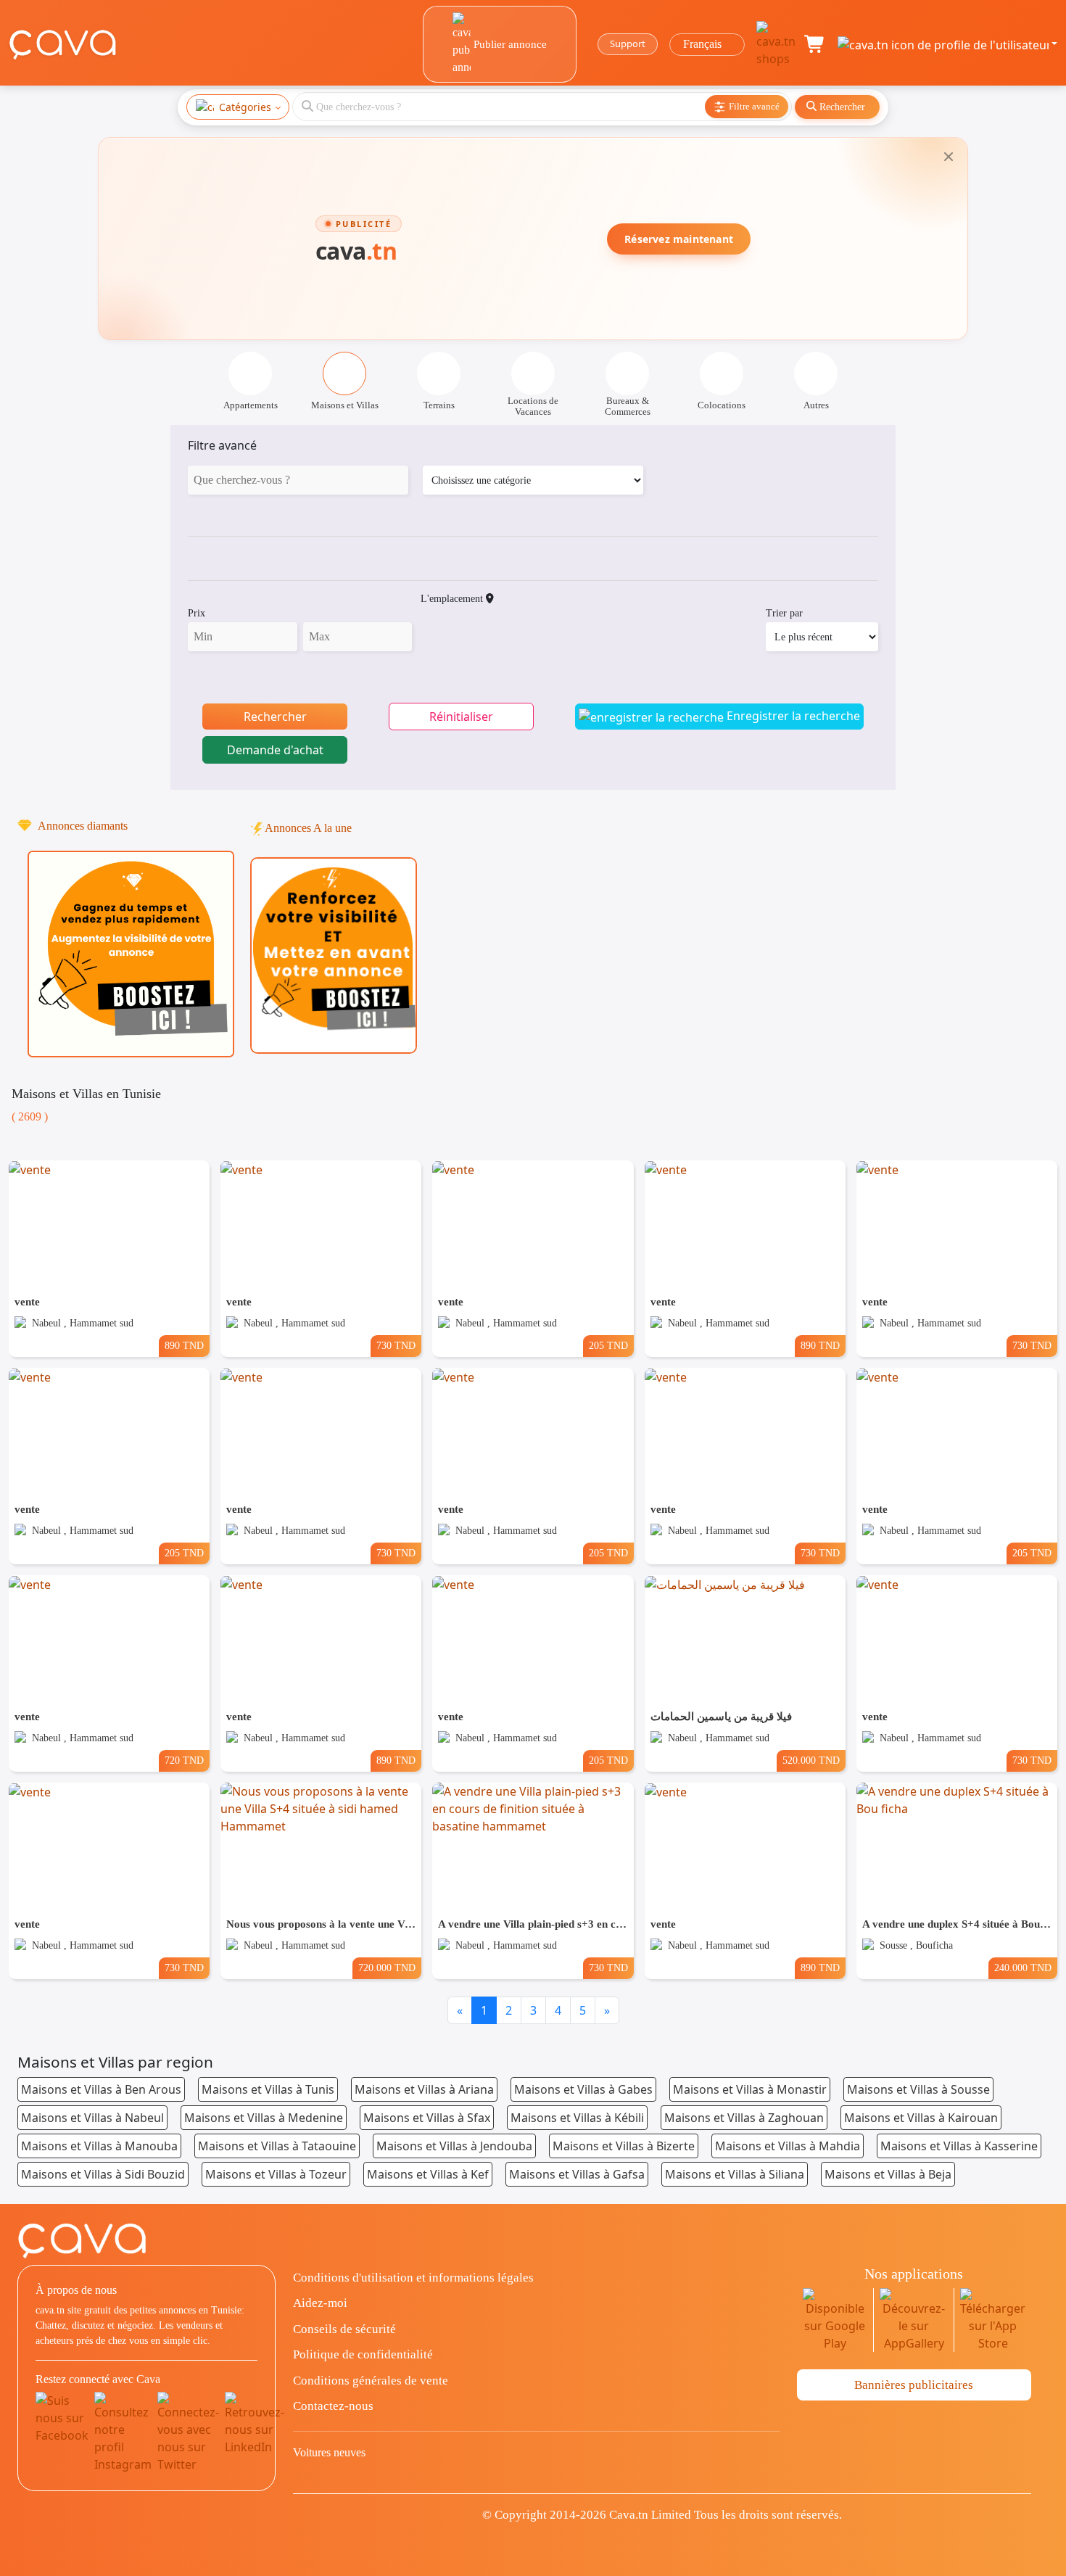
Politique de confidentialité (363, 2354)
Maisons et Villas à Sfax (427, 2118)
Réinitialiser (461, 717)
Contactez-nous (333, 2406)
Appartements (251, 405)
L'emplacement (453, 599)
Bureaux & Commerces (628, 406)
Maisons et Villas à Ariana (424, 2089)
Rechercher (275, 717)
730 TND (396, 1345)
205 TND (608, 1345)
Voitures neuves (329, 2452)
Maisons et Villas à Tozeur (276, 2174)
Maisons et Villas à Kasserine (959, 2146)
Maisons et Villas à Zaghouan (744, 2118)
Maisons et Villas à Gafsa (577, 2174)
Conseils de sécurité (344, 2329)
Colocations (722, 405)
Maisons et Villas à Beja (888, 2174)
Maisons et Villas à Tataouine (277, 2146)
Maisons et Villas (345, 405)
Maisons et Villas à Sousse (918, 2089)
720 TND (184, 1760)
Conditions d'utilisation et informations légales (413, 2278)
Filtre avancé (222, 445)
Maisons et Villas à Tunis (268, 2089)
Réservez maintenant (679, 239)
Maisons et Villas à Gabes (583, 2089)
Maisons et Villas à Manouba (99, 2146)
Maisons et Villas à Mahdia (788, 2146)
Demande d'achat (275, 750)
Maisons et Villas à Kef (428, 2174)
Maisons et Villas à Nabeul (92, 2118)
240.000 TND (1023, 1968)
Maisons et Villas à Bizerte (624, 2146)
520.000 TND (811, 1760)
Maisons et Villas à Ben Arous (101, 2089)
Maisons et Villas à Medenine (264, 2118)
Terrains (439, 405)
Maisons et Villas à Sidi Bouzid (103, 2174)
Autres (816, 405)
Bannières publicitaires (914, 2385)
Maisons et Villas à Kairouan (921, 2118)
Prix (197, 613)
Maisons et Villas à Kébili (577, 2118)
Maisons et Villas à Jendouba (454, 2146)
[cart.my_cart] (815, 44)
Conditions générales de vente (371, 2381)
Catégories (245, 107)
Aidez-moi (320, 2303)
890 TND (184, 1345)
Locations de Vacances (533, 406)
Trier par (784, 613)
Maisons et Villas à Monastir (750, 2089)
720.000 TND (387, 1968)
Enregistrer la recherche (792, 716)
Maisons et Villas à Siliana (735, 2174)
